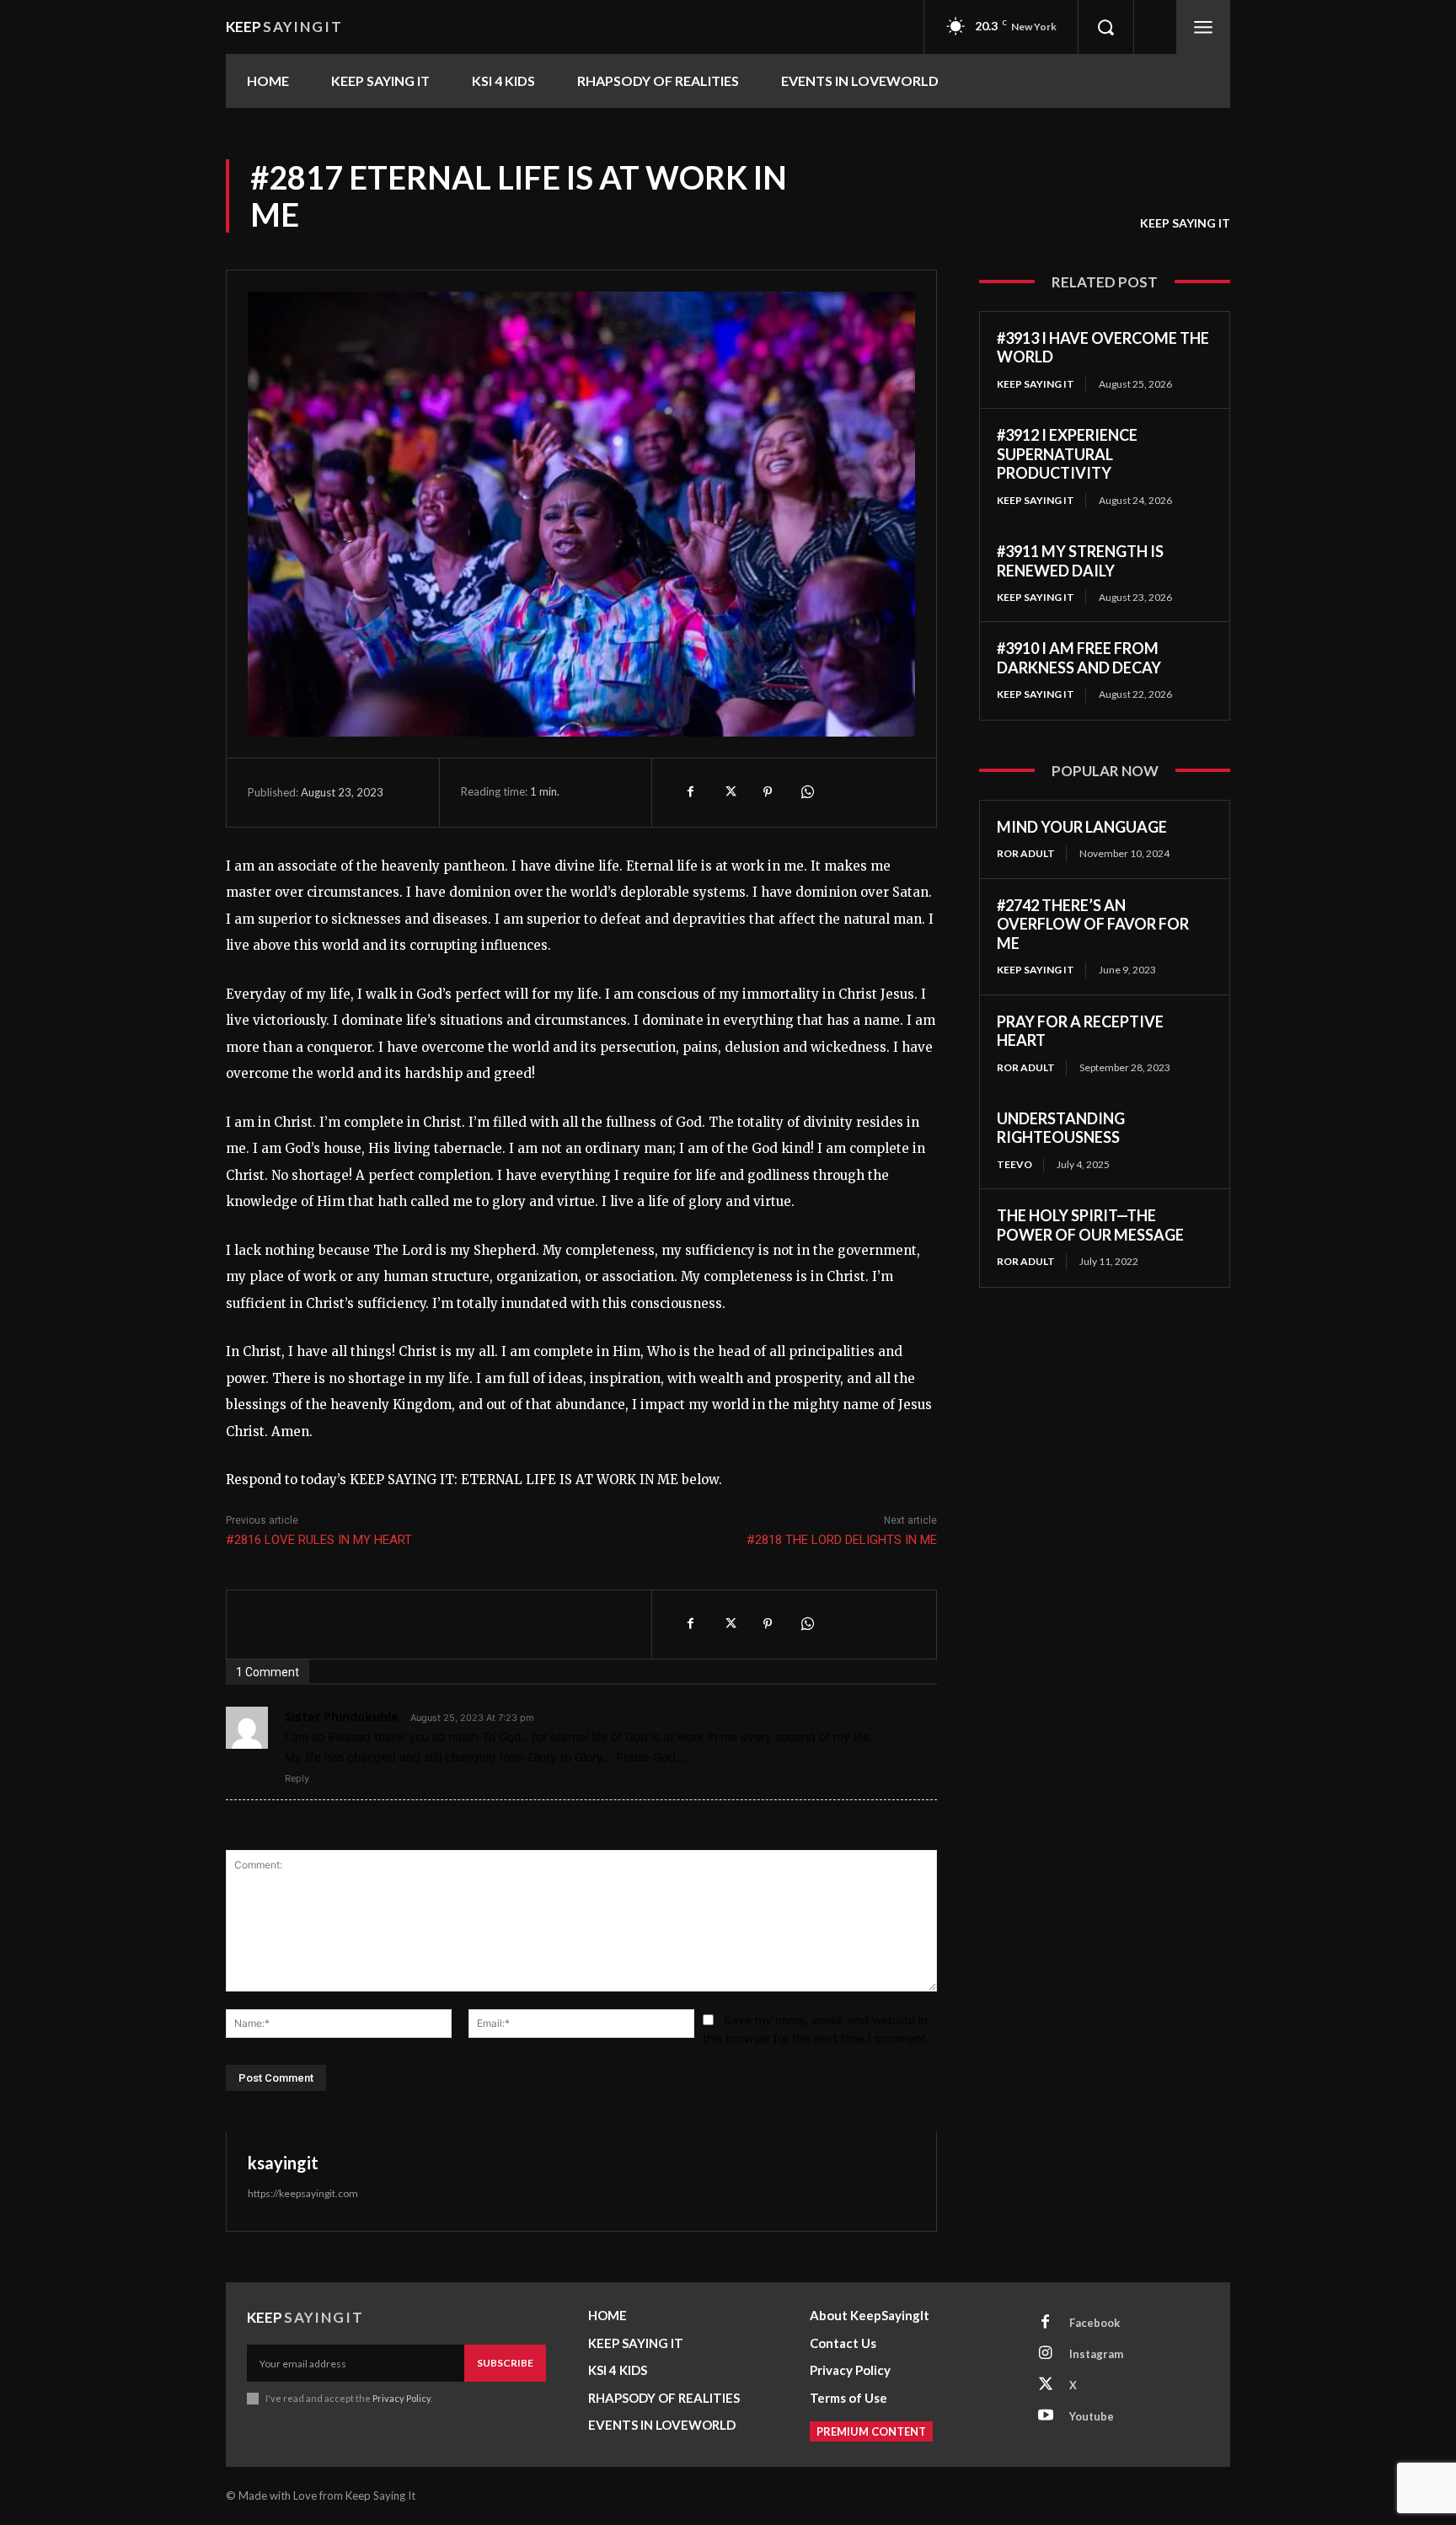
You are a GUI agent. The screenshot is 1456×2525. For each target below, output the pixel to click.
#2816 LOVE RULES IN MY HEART (319, 1540)
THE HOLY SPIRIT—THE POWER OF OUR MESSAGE (1090, 1225)
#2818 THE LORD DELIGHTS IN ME (842, 1540)
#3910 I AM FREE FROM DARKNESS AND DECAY (1079, 658)
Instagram (1096, 2354)
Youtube (1092, 2416)
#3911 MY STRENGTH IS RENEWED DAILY (1080, 561)
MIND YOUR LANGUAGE (1082, 827)
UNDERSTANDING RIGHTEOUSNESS (1061, 1128)
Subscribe (505, 2363)
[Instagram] (1046, 2354)
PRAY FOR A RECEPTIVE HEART (1080, 1031)
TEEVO (1014, 1164)
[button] (1105, 27)
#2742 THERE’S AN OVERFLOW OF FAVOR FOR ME (1093, 924)
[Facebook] (690, 792)
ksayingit (283, 2163)
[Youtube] (1046, 2416)
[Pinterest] (768, 792)
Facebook (1095, 2323)
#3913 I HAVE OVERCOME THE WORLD (1103, 348)
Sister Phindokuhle (342, 1716)
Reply (297, 1778)
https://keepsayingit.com (303, 2193)
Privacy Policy (401, 2398)
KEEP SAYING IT (1185, 223)
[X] (729, 792)
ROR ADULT (1026, 853)
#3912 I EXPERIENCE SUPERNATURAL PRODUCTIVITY (1067, 454)
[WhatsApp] (806, 792)
